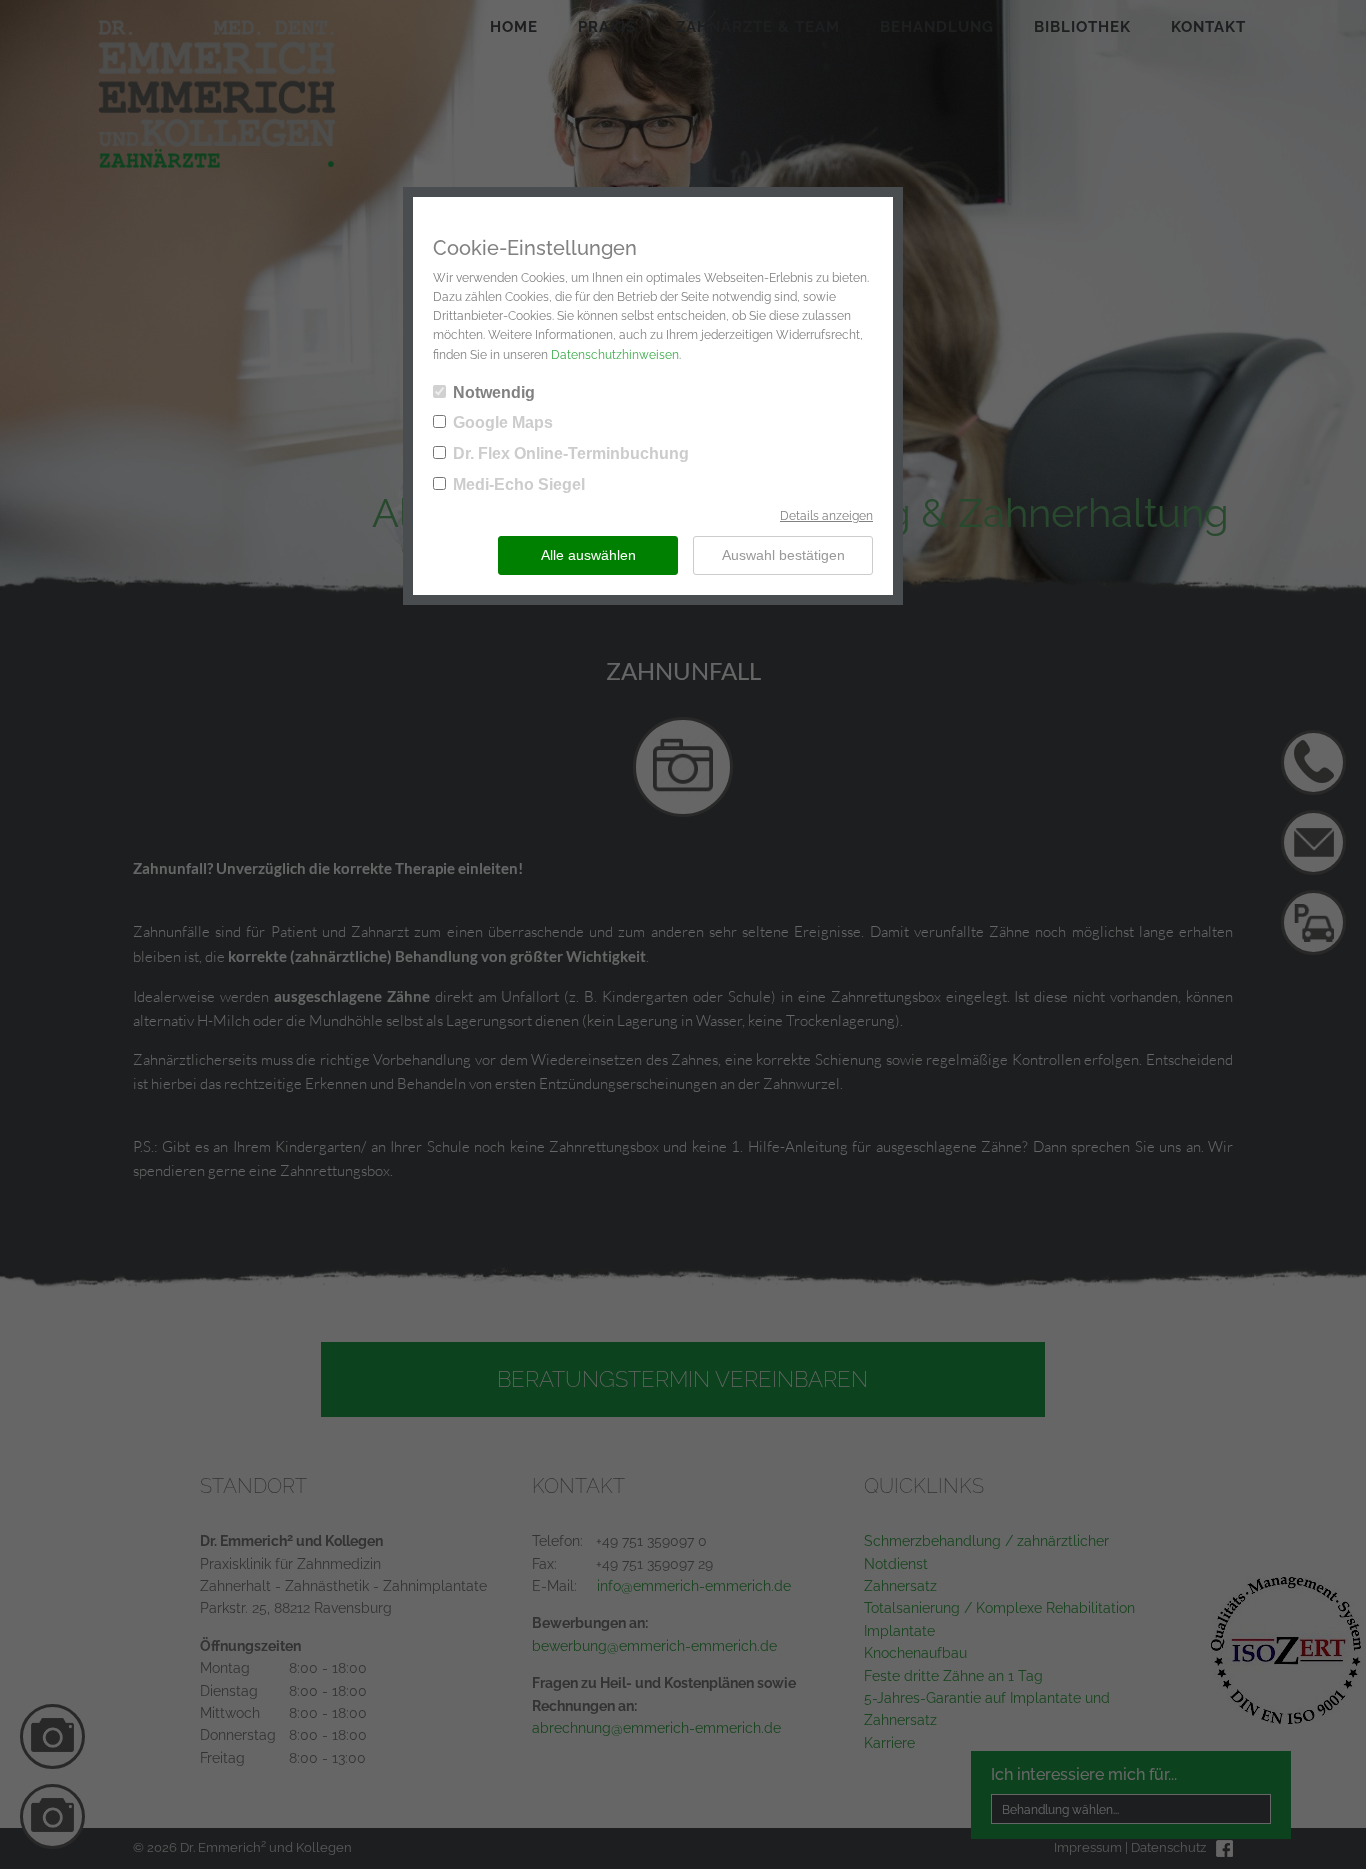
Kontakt (1208, 27)
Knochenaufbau (915, 1653)
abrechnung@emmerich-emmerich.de (656, 1728)
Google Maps (503, 422)
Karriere (889, 1743)
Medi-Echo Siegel (519, 484)
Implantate (899, 1631)
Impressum (1088, 1847)
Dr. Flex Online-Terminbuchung (571, 453)
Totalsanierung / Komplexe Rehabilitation (999, 1608)
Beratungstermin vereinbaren (682, 1379)
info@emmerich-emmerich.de (694, 1586)
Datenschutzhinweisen (615, 355)
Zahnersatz (900, 1586)
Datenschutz (1168, 1847)
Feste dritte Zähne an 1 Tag (953, 1676)
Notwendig (494, 392)
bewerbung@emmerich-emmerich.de (654, 1646)
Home (514, 27)
